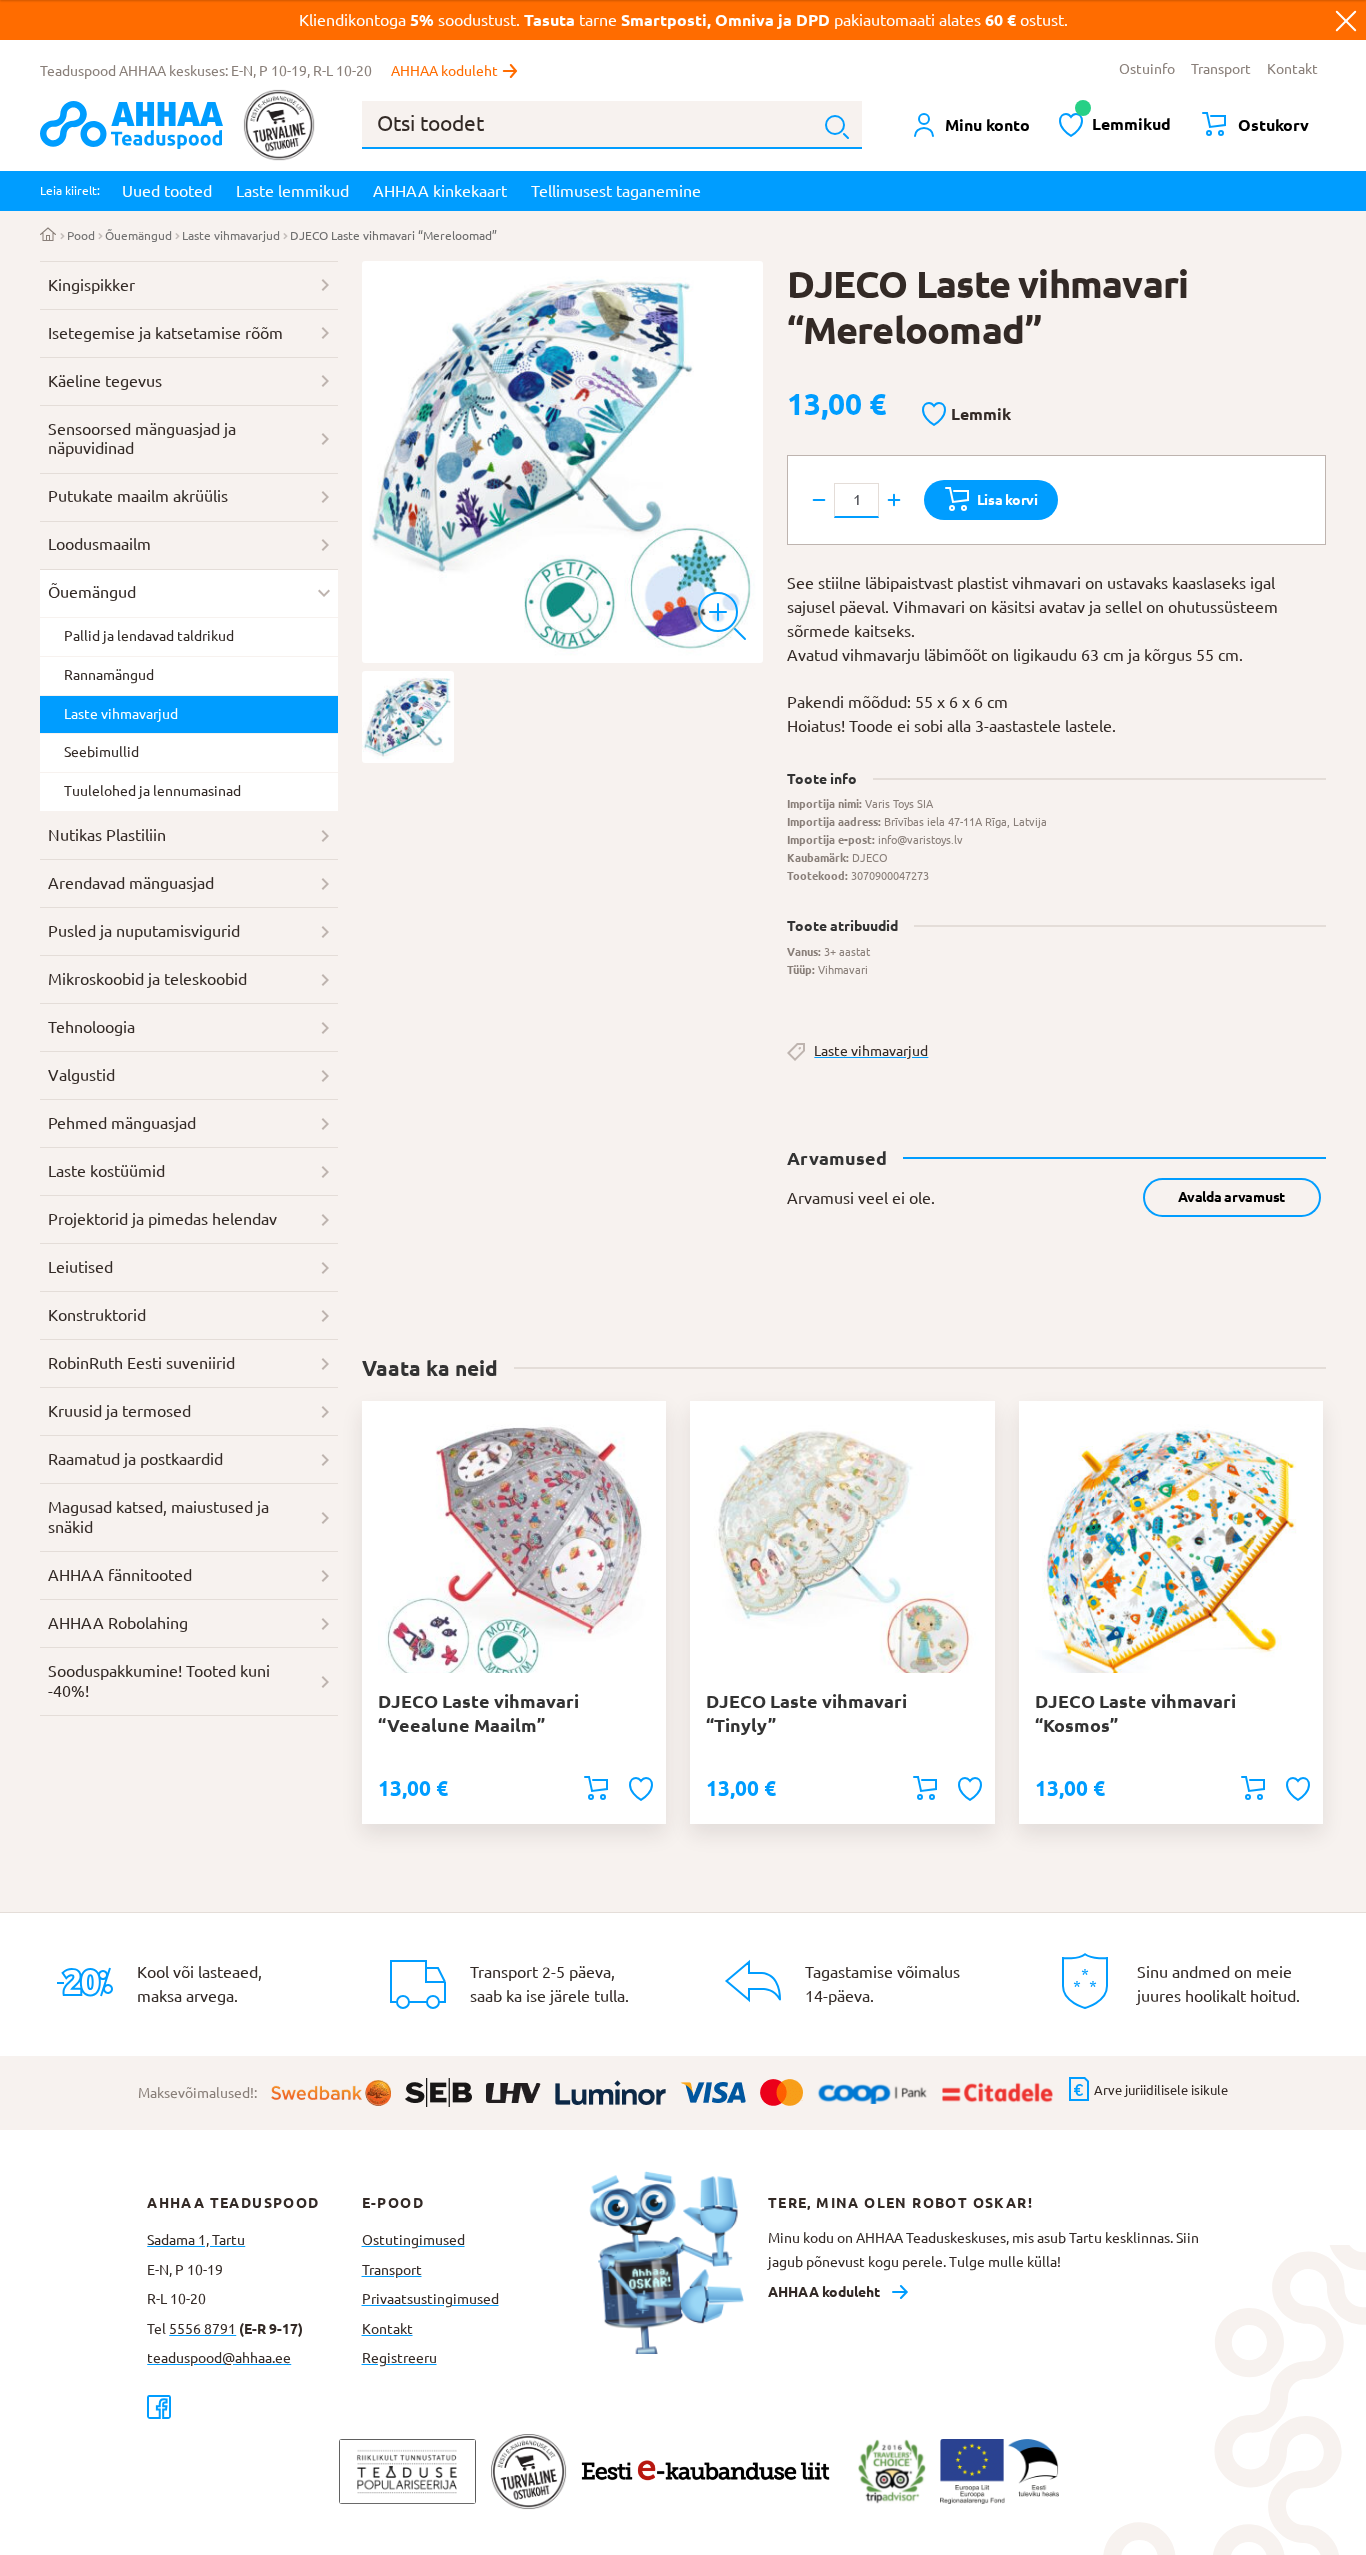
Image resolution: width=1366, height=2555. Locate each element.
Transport (1221, 69)
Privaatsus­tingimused (430, 2299)
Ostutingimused (413, 2240)
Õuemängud (138, 235)
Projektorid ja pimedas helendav (162, 1219)
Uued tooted (167, 191)
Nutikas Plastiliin (107, 835)
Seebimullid (101, 752)
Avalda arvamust (1231, 1197)
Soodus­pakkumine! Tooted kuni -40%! (159, 1681)
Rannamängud (109, 675)
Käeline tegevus (105, 381)
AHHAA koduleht (444, 71)
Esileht (48, 236)
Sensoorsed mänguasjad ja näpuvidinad (142, 439)
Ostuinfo (1147, 69)
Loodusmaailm (99, 544)
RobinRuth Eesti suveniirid (141, 1363)
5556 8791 (202, 2329)
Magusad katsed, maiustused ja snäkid (158, 1517)
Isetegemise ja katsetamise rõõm (165, 333)
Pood (81, 235)
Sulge (1346, 20)
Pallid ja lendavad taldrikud (149, 636)
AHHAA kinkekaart (440, 191)
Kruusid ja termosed (119, 1411)
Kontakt (1292, 69)
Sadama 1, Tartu (196, 2240)
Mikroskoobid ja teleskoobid (147, 979)
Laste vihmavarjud (231, 235)
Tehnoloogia (91, 1027)
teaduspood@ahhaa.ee (219, 2358)
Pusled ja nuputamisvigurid (144, 931)
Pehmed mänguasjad (122, 1123)
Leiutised (80, 1267)
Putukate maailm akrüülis (138, 496)
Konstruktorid (97, 1315)
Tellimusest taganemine (616, 191)
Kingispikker (91, 285)
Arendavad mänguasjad (131, 883)
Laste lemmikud (292, 191)
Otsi (837, 127)
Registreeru (399, 2358)
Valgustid (81, 1075)
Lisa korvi (1007, 500)
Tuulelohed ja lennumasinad (152, 791)
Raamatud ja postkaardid (135, 1459)
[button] (966, 415)
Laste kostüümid (106, 1171)
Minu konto (987, 125)
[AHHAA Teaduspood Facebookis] (254, 2406)
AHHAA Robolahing (118, 1623)
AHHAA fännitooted (120, 1575)
